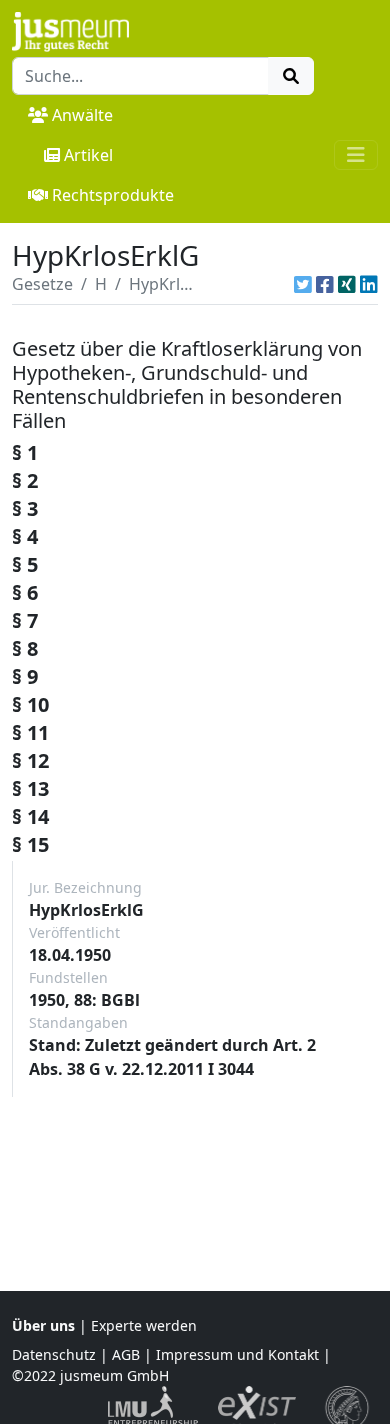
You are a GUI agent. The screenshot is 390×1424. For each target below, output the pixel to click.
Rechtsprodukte (113, 195)
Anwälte (82, 115)
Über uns (43, 1325)
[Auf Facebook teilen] (325, 284)
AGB (126, 1354)
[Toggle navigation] (356, 155)
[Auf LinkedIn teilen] (369, 284)
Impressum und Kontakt (237, 1354)
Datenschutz (54, 1354)
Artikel (88, 155)
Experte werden (144, 1325)
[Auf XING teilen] (347, 284)
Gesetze (42, 284)
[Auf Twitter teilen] (303, 284)
